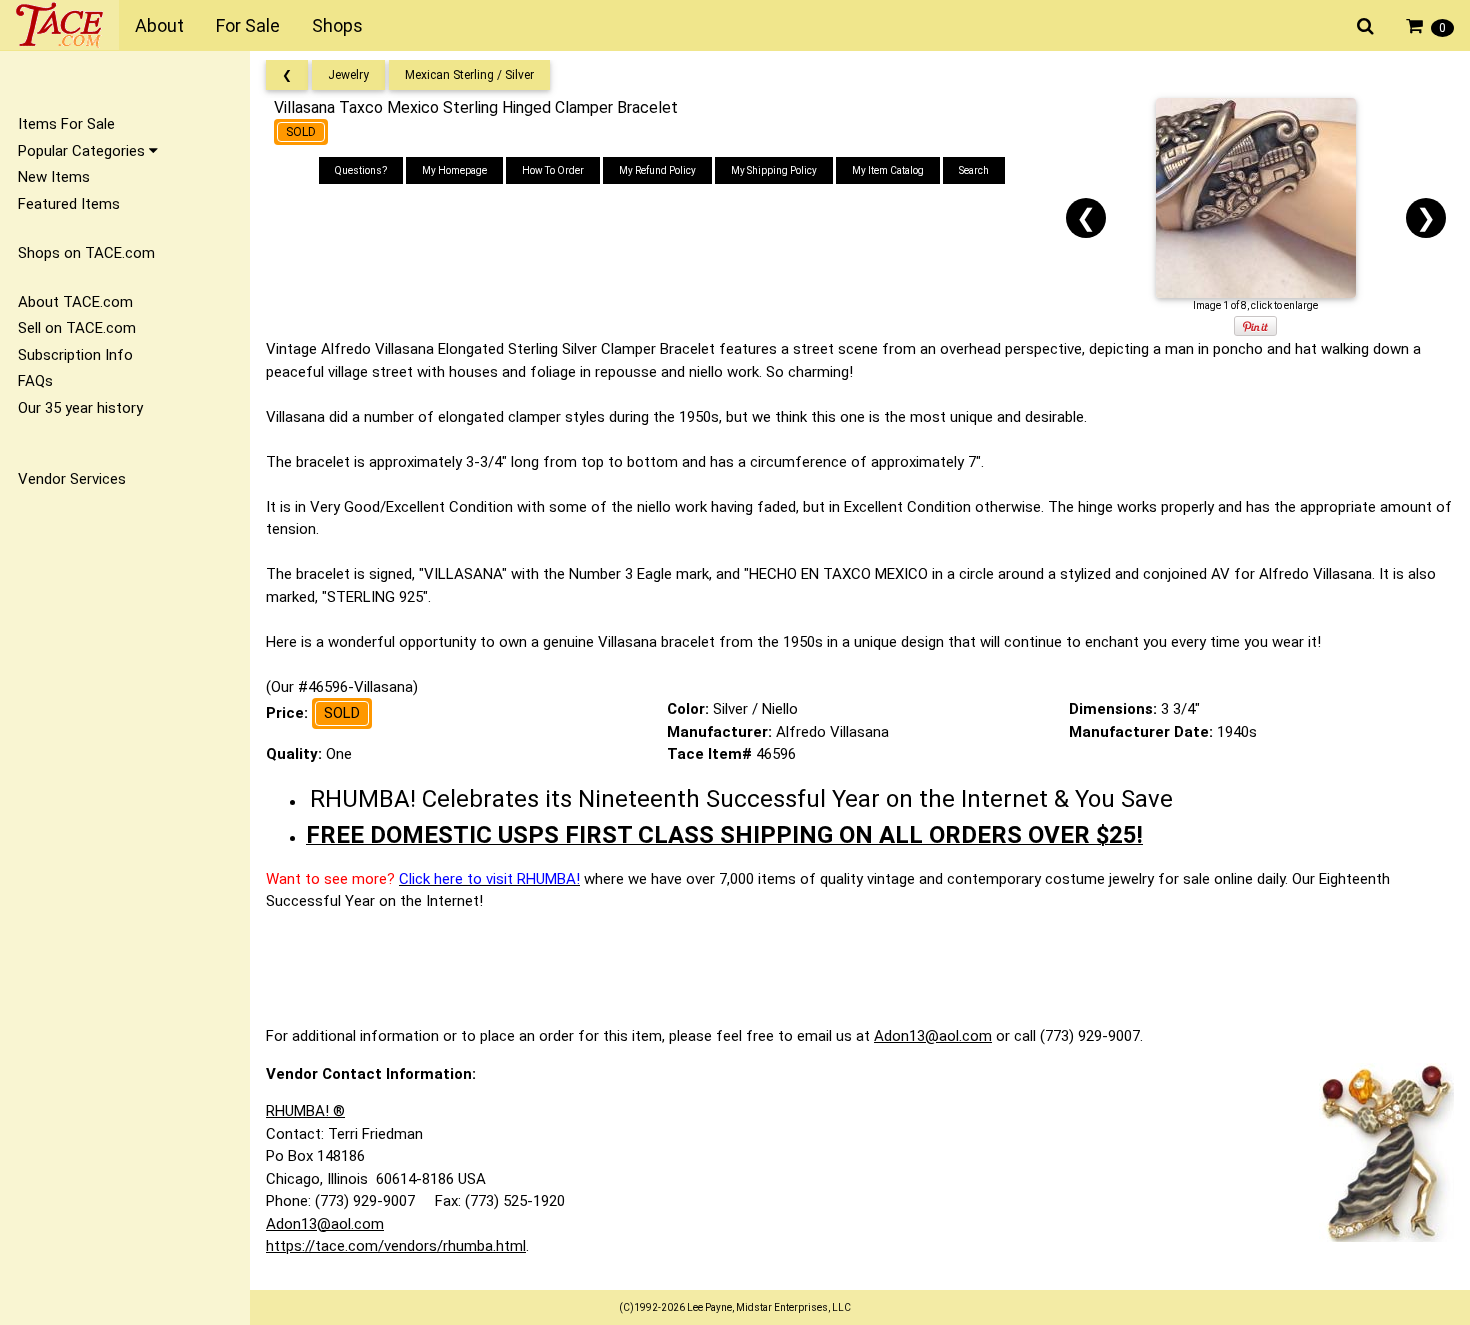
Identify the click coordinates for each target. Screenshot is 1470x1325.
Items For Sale (66, 124)
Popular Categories (83, 151)
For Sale (248, 25)
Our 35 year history (80, 408)
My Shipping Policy (774, 170)
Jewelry (348, 75)
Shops (337, 25)
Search (974, 170)
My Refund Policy (657, 170)
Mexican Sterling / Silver (469, 75)
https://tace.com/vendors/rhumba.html (396, 1246)
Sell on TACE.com (77, 328)
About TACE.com (75, 302)
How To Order (553, 170)
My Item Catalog (888, 170)
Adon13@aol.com (933, 1036)
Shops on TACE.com (86, 253)
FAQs (35, 381)
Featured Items (69, 204)
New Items (54, 177)
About (159, 25)
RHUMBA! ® (305, 1111)
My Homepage (454, 170)
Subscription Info (75, 355)
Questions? (361, 170)
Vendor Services (72, 479)
